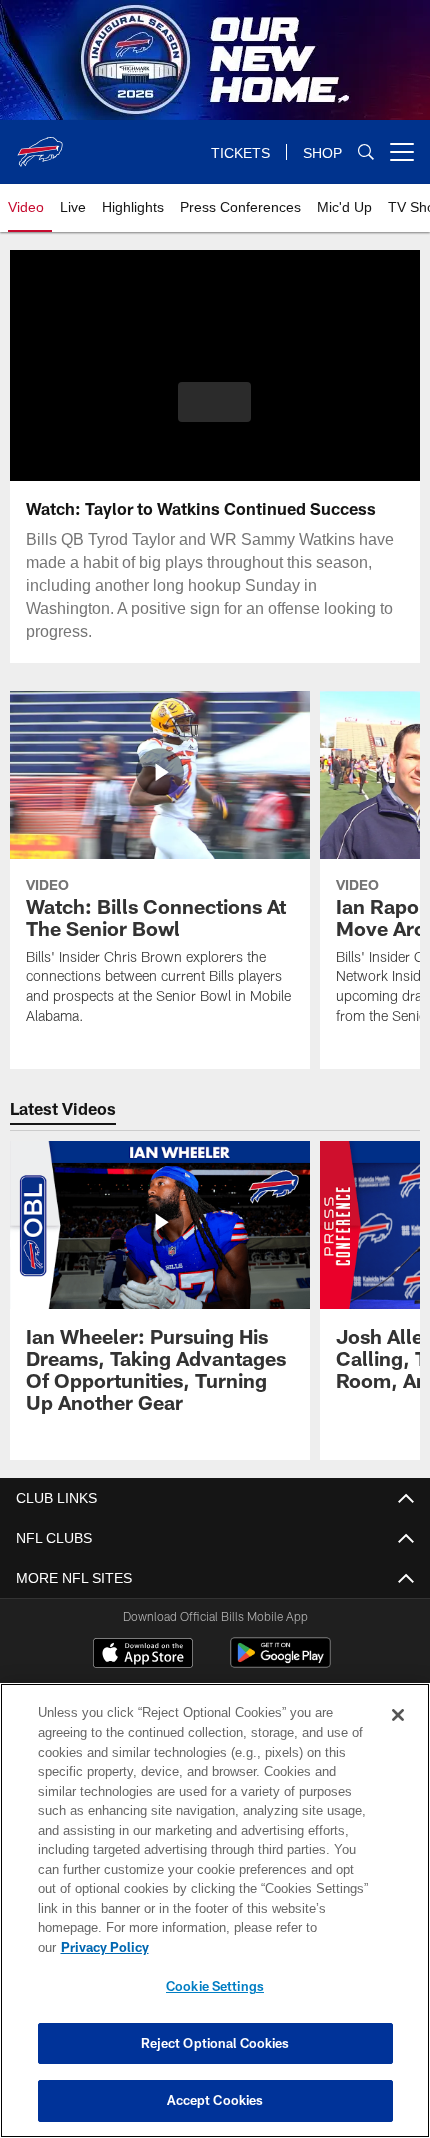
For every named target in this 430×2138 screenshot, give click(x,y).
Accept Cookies (215, 2100)
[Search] (366, 152)
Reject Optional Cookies (215, 2043)
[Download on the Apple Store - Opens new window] (143, 1655)
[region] (215, 1920)
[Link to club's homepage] (40, 144)
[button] (214, 402)
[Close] (398, 1735)
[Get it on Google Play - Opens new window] (280, 1662)
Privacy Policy (259, 1947)
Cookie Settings (215, 1986)
